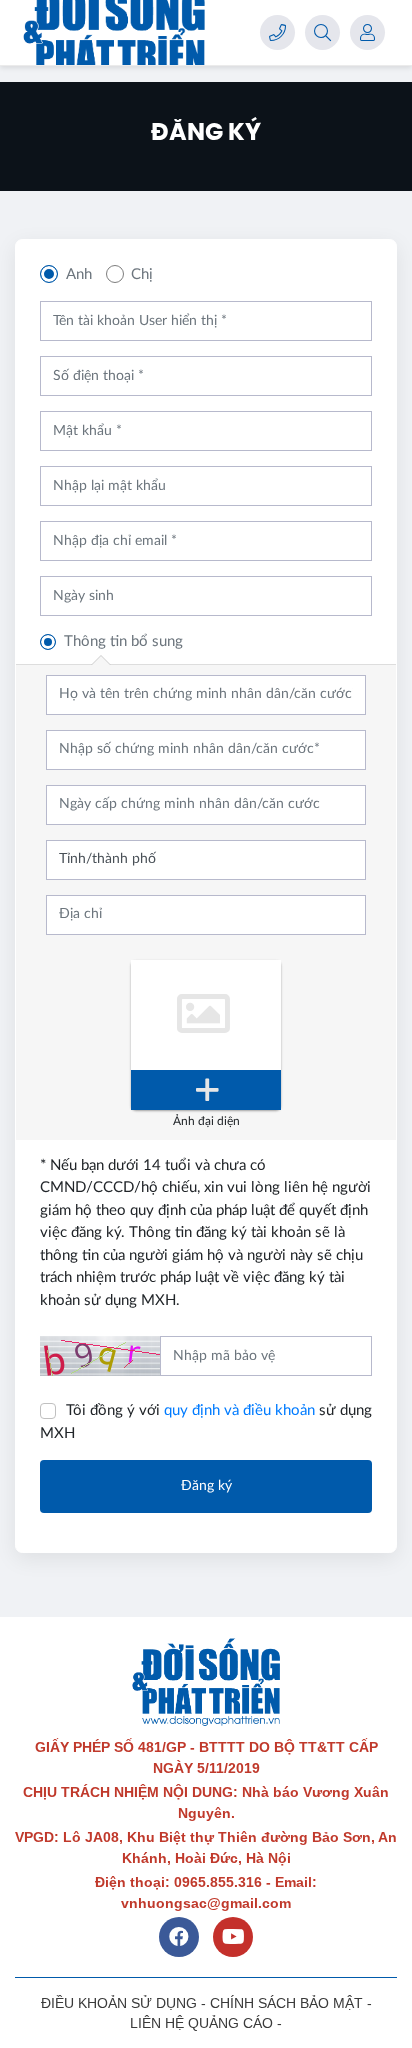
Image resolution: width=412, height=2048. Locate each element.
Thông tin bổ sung (123, 641)
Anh (79, 274)
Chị (142, 274)
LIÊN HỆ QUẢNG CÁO (201, 2023)
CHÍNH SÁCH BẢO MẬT (286, 2003)
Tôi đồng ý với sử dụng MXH (206, 1422)
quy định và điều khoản (239, 1410)
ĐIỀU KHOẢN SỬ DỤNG (119, 2003)
